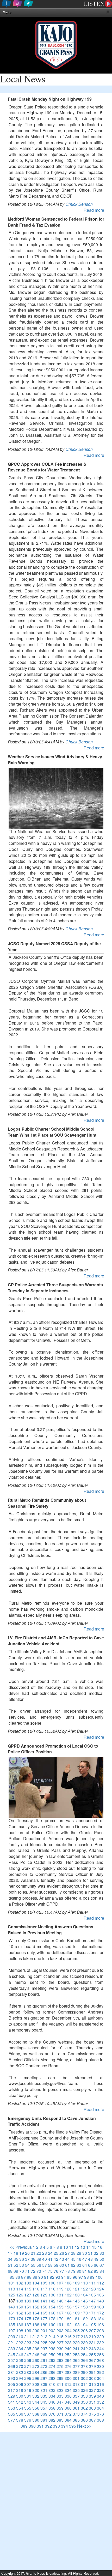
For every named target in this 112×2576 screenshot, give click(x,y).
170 (84, 2313)
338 (84, 2396)
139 (28, 2301)
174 (20, 2319)
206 (84, 2330)
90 (41, 2277)
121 (76, 2289)
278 (84, 2366)
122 (84, 2289)
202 (52, 2330)
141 (44, 2301)
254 (84, 2354)
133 (76, 2295)
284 (36, 2372)
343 (28, 2402)
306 (20, 2384)
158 (84, 2307)
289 (76, 2372)
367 (28, 2414)
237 (44, 2348)
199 (28, 2330)
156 (68, 2307)
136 (100, 2295)
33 (102, 2253)
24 (50, 2253)
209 (12, 2336)
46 (79, 2259)
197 (12, 2330)
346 (52, 2402)
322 (52, 2390)
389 (24, 2426)
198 (20, 2330)
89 (35, 2277)
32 (96, 2253)
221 (12, 2342)
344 (36, 2402)
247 (28, 2354)
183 (92, 2319)
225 (44, 2342)
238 (52, 2348)
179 (60, 2319)
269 (12, 2366)
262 (52, 2360)
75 (50, 2271)
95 (69, 2277)
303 (92, 2378)
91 (46, 2277)
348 (68, 2402)
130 (52, 2295)
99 (92, 2277)
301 (76, 2378)
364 (100, 2408)
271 (28, 2366)
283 (28, 2372)
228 (68, 2342)
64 (85, 2265)
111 (92, 2283)
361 (76, 2408)
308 (36, 2384)
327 (92, 2390)
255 (92, 2354)
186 (20, 2325)
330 (20, 2396)
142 (52, 2301)
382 (52, 2420)
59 (56, 2265)
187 (28, 2325)
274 (52, 2366)
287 (60, 2372)
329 (12, 2396)
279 (92, 2366)
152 (36, 2307)
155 (60, 2307)
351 (92, 2402)
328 (100, 2390)
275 (60, 2366)
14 (89, 2247)
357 (44, 2408)
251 (60, 2354)
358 (52, 2408)
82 (90, 2271)
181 (76, 2319)
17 (10, 2253)
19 (22, 2253)
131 (60, 2295)
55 (33, 2265)
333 (44, 2396)
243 (92, 2348)
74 (45, 2271)
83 (96, 2271)
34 (10, 2259)
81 (85, 2271)
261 (44, 2360)
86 (18, 2277)
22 (39, 2253)
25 (56, 2253)
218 (84, 2336)
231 (92, 2342)
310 (52, 2384)
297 (44, 2378)
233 (12, 2348)
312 (68, 2384)
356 (36, 2408)
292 (100, 2372)
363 (92, 2408)
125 (12, 2295)
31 (90, 2253)
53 (22, 2265)
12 (77, 2247)
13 (83, 2247)
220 (100, 2336)
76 (56, 2271)
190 (52, 2325)
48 (90, 2259)
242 (84, 2348)
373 (76, 2414)
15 (94, 2247)
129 (44, 2295)
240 (68, 2348)
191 (60, 2325)
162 (20, 2313)
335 (60, 2396)
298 (52, 2378)
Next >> (84, 2426)
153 (44, 2307)
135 (92, 2295)
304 (100, 2378)
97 (81, 2277)
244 (100, 2348)
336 (68, 2396)
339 (92, 2396)
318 (20, 2390)
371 (60, 2414)
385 (76, 2420)
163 (28, 2313)
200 (36, 2330)
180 (68, 2319)
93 (58, 2277)
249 (44, 2354)
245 (12, 2354)
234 (20, 2348)
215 (60, 2336)
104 (36, 2283)
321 (44, 2390)
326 (84, 2390)
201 (44, 2330)
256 (100, 2354)
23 (45, 2253)
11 (71, 2247)
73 (39, 2271)
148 (100, 2301)
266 (84, 2360)
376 (100, 2414)
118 (52, 2289)
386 (84, 2420)
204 (68, 2330)
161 (12, 2313)
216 (68, 2336)
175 (28, 2319)
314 (84, 2384)
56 (39, 2265)
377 (12, 2420)
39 (39, 2259)
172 (100, 2313)
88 (29, 2277)
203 (60, 2330)
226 (52, 2342)
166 (52, 2313)
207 (92, 2330)
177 (44, 2319)
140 (36, 2301)
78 (67, 2271)
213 (44, 2336)
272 (36, 2366)
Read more (94, 210)
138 (20, 2301)
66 (96, 2265)
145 (76, 2301)
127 (28, 2295)
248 (36, 2354)
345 (44, 2402)
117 (44, 2289)
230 (84, 2342)
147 (92, 2301)
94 (64, 2277)
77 (62, 2271)
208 (100, 2330)
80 (79, 2271)
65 (90, 2265)
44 (67, 2259)
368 (36, 2414)
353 (12, 2408)
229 (76, 2342)
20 (27, 2253)
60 (62, 2265)
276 (68, 2366)
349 (76, 2402)
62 (73, 2265)
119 (60, 2289)
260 (36, 2360)
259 (28, 2360)
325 (76, 2390)
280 (100, 2366)
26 (62, 2253)
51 (10, 2265)
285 (44, 2372)
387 (92, 2420)
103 (28, 2283)
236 (36, 2348)
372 (68, 2414)
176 (36, 2319)
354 (20, 2408)
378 (20, 2420)
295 (28, 2378)
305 (12, 2384)
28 (73, 2253)
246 (20, 2354)
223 (28, 2342)
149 (12, 2307)
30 (85, 2253)
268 (100, 2360)
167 (60, 2313)
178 (52, 2319)
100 (99, 2277)
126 (20, 2295)
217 (76, 2336)
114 (20, 2289)
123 (92, 2289)
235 (28, 2348)
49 (96, 2259)
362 (84, 2408)
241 (76, 2348)
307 (28, 2384)
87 (23, 2277)
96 (75, 2277)
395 (73, 2426)
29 (79, 2253)
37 (27, 2259)
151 (28, 2307)
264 (68, 2360)
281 (12, 2372)
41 (50, 2259)
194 (84, 2325)
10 (66, 2247)
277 (76, 2366)
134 (84, 2295)
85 (12, 2277)
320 (36, 2390)
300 (68, 2378)
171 (92, 2313)
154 (52, 2307)
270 (20, 2366)
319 (28, 2390)
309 (44, 2384)
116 (36, 2289)
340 (100, 2396)
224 (36, 2342)
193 (76, 2325)
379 (28, 2420)
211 (28, 2336)
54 (27, 2265)
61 (67, 2265)
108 (68, 2283)
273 (44, 2366)
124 (100, 2289)
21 (33, 2253)
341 (12, 2402)
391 (40, 2426)
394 (64, 2426)
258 (20, 2360)
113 (12, 2289)
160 (100, 2307)
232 (100, 2342)
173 (12, 2319)
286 (52, 2372)
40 (45, 2259)
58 (50, 2265)
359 (60, 2408)
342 (20, 2402)
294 (20, 2378)
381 (44, 2420)
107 (60, 2283)
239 (60, 2348)
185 (12, 2325)
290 (84, 2372)
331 (28, 2396)
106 (52, 2283)
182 (84, 2319)
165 (44, 2313)
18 (16, 2253)
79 (73, 2271)
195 (92, 2325)
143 (60, 2301)
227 (60, 2342)
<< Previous (21, 2247)
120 (68, 2289)
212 (36, 2336)
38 (33, 2259)
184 (100, 2319)
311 (60, 2384)
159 (92, 2307)
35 (16, 2259)
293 (12, 2378)
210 (20, 2336)
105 (44, 2283)
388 (100, 2420)
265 (76, 2360)
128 (36, 2295)
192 (68, 2325)
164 (36, 2313)
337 (76, 2396)
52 (16, 2265)
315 (92, 2384)
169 (76, 2313)
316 (100, 2384)
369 (44, 2414)
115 (28, 2289)
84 (102, 2271)
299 (60, 2378)
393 (56, 2426)
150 (20, 2307)
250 (52, 2354)
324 (68, 2390)
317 (12, 2390)
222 (20, 2342)
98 (86, 2277)
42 (56, 2259)
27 (67, 2253)
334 (52, 2396)
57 (45, 2265)
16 (100, 2247)
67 (102, 2265)
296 (36, 2378)
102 (20, 2283)
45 (73, 2259)
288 (68, 2372)
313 (76, 2384)
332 (36, 2396)
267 (92, 2360)
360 (68, 2408)
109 (76, 2283)
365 (12, 2414)
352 (100, 2402)
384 (68, 2420)
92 (52, 2277)
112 (100, 2283)
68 (10, 2271)
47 (85, 2259)
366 (20, 2414)
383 (60, 2420)
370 (52, 2414)
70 (22, 2271)
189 (44, 2325)
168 (68, 2313)
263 (60, 2360)
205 (76, 2330)
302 (84, 2378)
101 (12, 2283)
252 (68, 2354)
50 (102, 2259)
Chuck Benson (79, 204)
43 (62, 2259)
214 (52, 2336)
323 (60, 2390)
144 (68, 2301)
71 (27, 2271)
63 (79, 2265)
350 (84, 2402)
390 (32, 2426)
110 (84, 2283)
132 (68, 2295)
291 (92, 2372)
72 (33, 2271)
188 (36, 2325)
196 (100, 2325)
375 (92, 2414)
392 (48, 2426)
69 (16, 2271)
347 (60, 2402)
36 (22, 2259)
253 (76, 2354)
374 (84, 2414)
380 (36, 2420)
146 (84, 2301)
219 (92, 2336)
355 (28, 2408)
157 (76, 2307)
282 (20, 2372)
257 (12, 2360)
